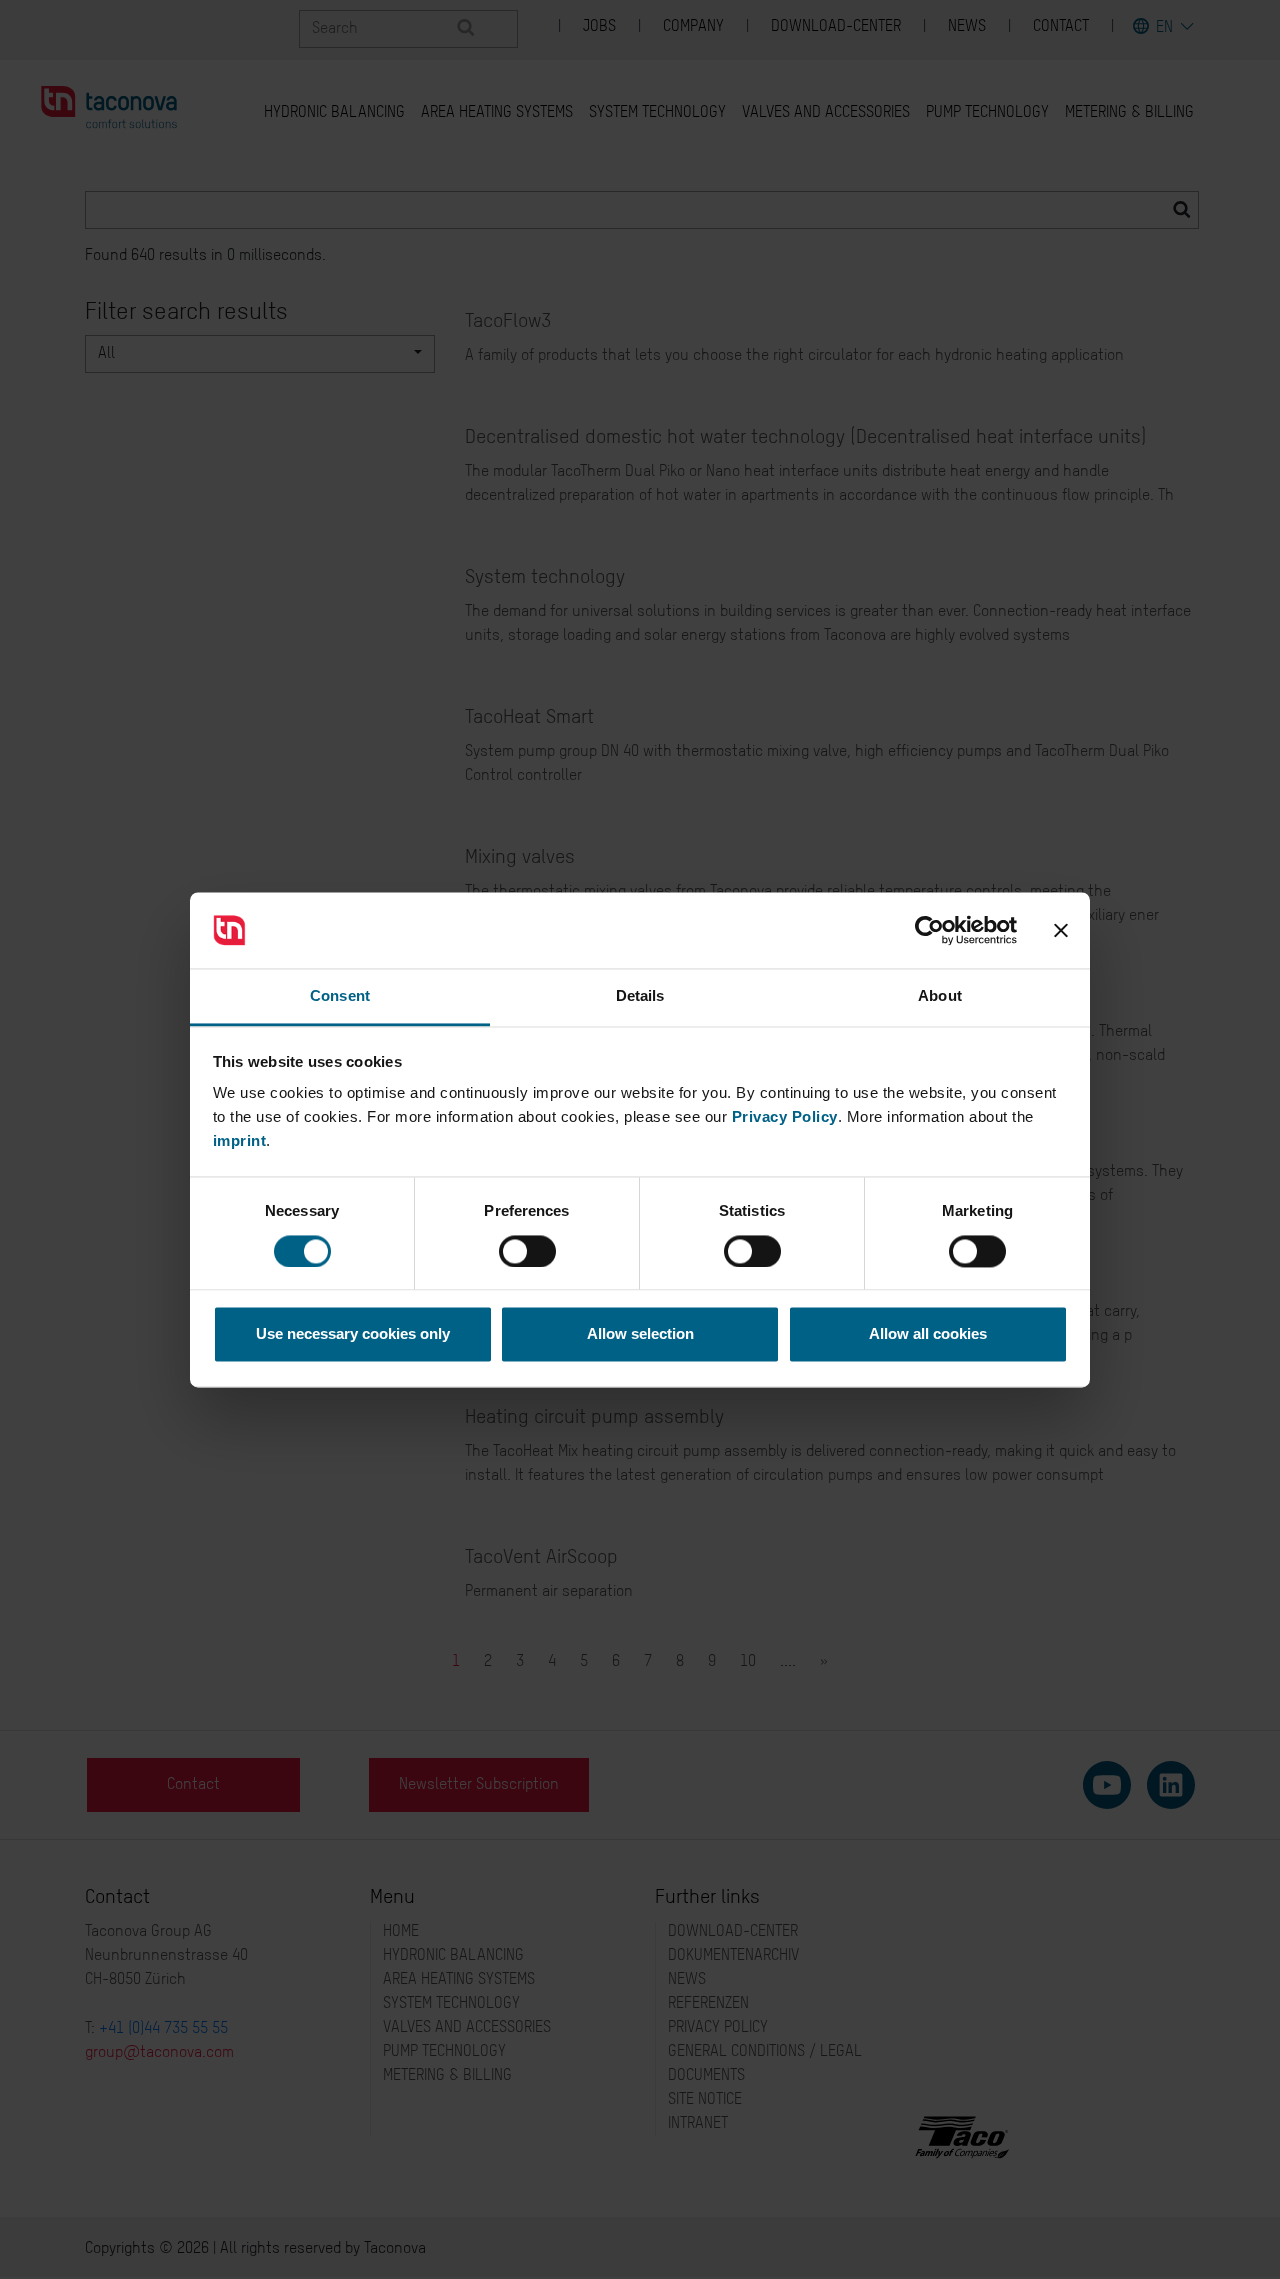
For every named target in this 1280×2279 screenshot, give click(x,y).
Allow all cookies (928, 1334)
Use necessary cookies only (353, 1334)
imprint (240, 1141)
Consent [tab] (340, 996)
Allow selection (640, 1334)
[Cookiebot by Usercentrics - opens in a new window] (929, 930)
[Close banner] (1061, 930)
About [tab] (940, 996)
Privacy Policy (785, 1117)
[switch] (527, 1251)
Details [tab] (640, 996)
